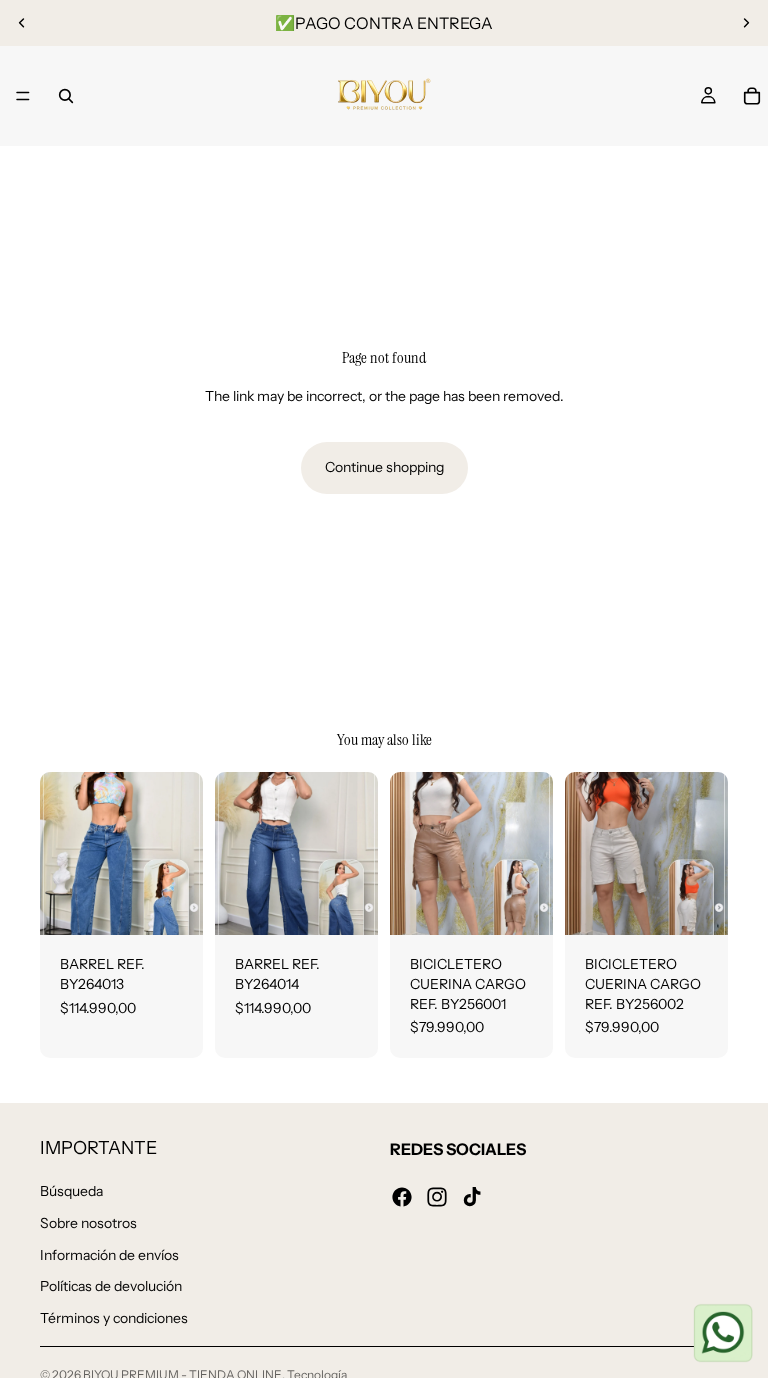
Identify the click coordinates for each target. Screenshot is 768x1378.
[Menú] (23, 96)
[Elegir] (172, 905)
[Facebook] (402, 1196)
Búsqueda (71, 1191)
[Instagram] (437, 1196)
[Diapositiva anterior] (22, 23)
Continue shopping (384, 467)
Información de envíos (109, 1254)
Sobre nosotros (88, 1223)
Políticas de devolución (111, 1286)
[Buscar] (66, 96)
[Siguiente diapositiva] (746, 23)
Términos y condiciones (114, 1317)
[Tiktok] (472, 1196)
